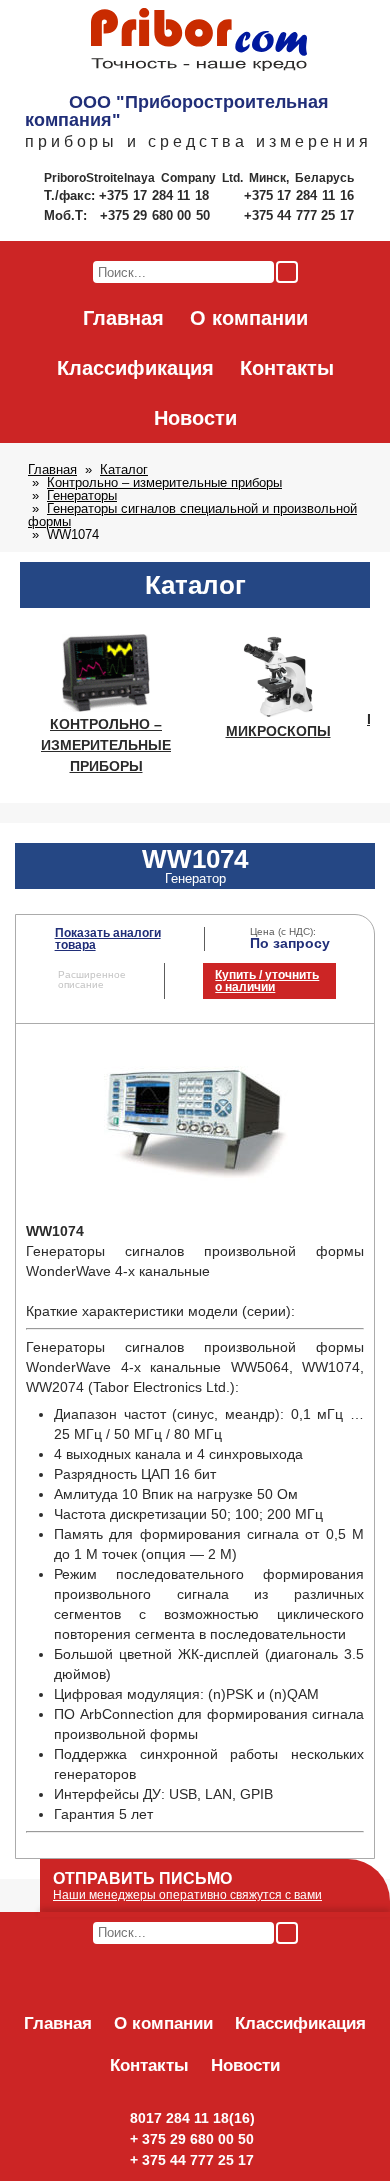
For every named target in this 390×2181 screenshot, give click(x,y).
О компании (249, 318)
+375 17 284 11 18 (156, 195)
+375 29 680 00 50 (157, 215)
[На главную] (199, 41)
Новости (195, 418)
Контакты (287, 368)
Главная (123, 318)
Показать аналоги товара (108, 939)
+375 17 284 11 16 (299, 195)
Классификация (135, 368)
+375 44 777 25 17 (299, 215)
